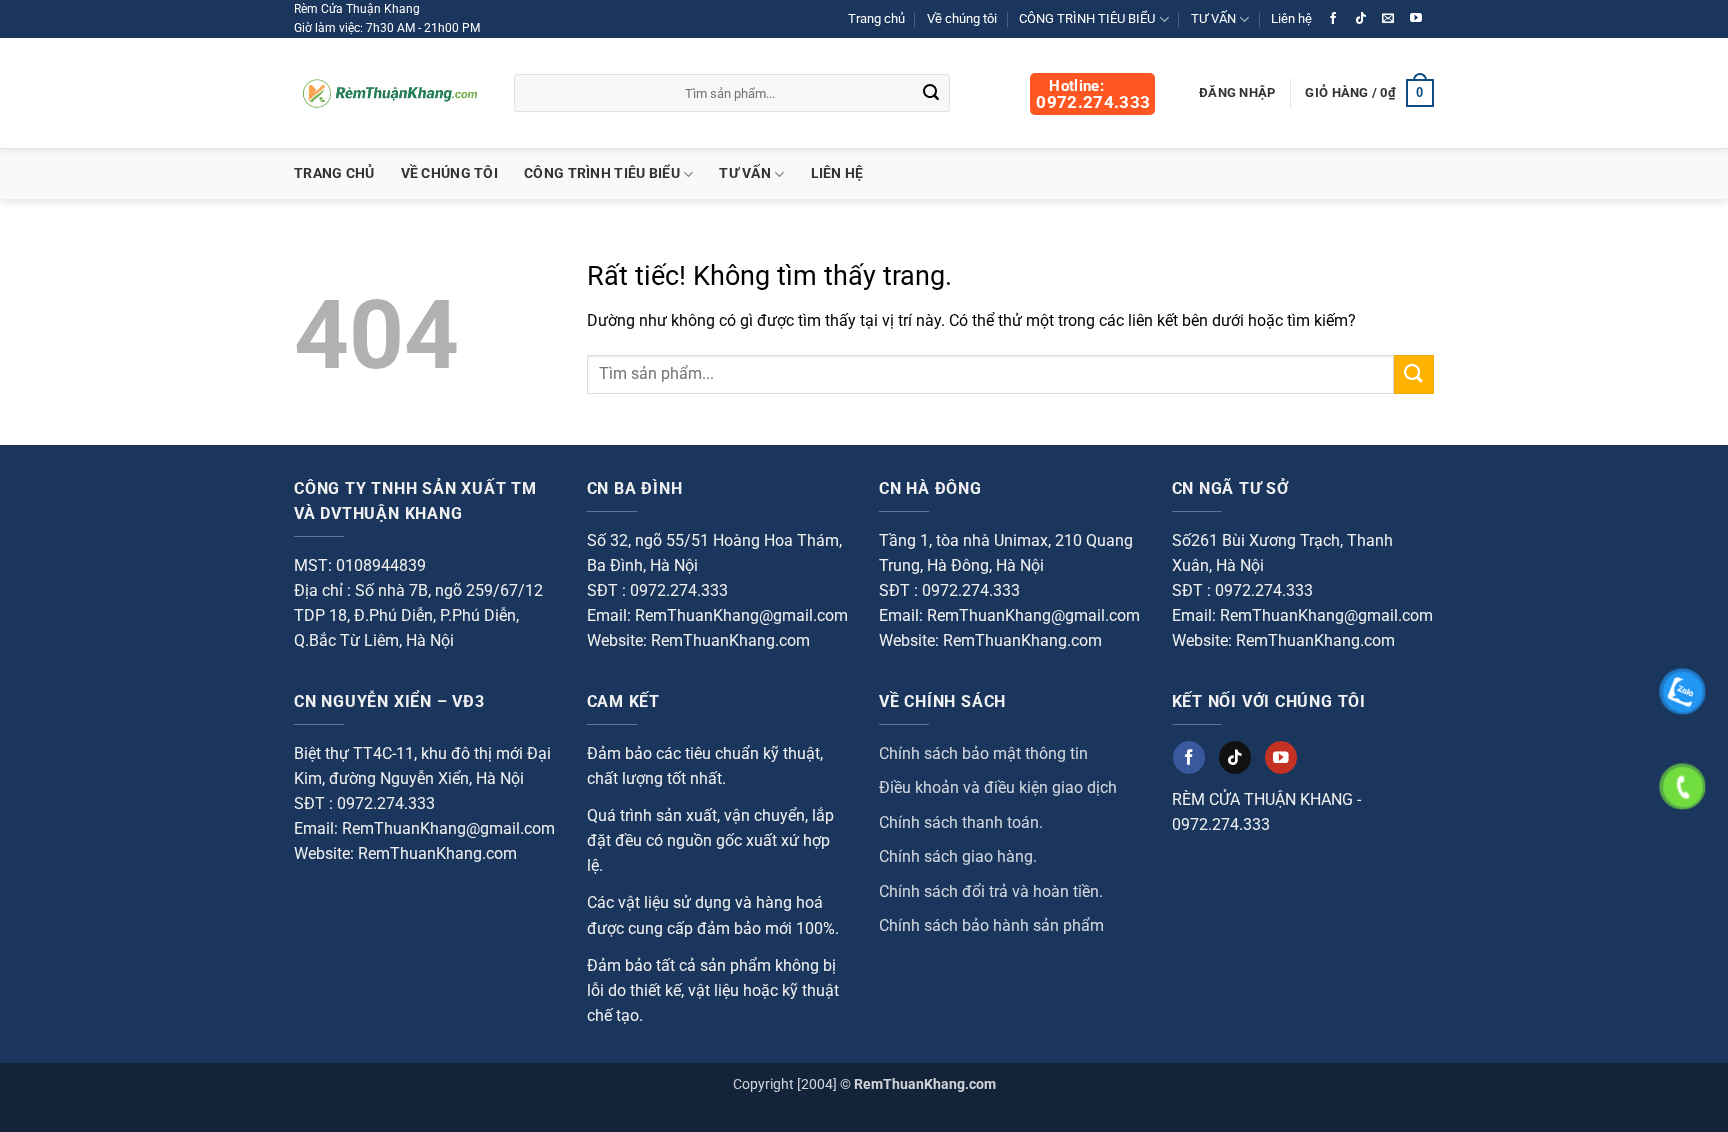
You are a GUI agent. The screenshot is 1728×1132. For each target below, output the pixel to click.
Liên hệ (1291, 18)
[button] (1369, 93)
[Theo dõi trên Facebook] (1333, 19)
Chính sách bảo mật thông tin (983, 753)
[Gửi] (932, 94)
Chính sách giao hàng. (958, 856)
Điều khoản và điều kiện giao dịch (998, 787)
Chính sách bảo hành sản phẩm (991, 925)
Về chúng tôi (962, 18)
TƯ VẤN (1213, 18)
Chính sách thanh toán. (961, 822)
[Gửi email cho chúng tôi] (1388, 19)
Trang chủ (876, 18)
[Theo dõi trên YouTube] (1416, 19)
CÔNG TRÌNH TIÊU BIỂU (1087, 18)
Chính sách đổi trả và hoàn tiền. (991, 891)
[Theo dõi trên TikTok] (1361, 19)
